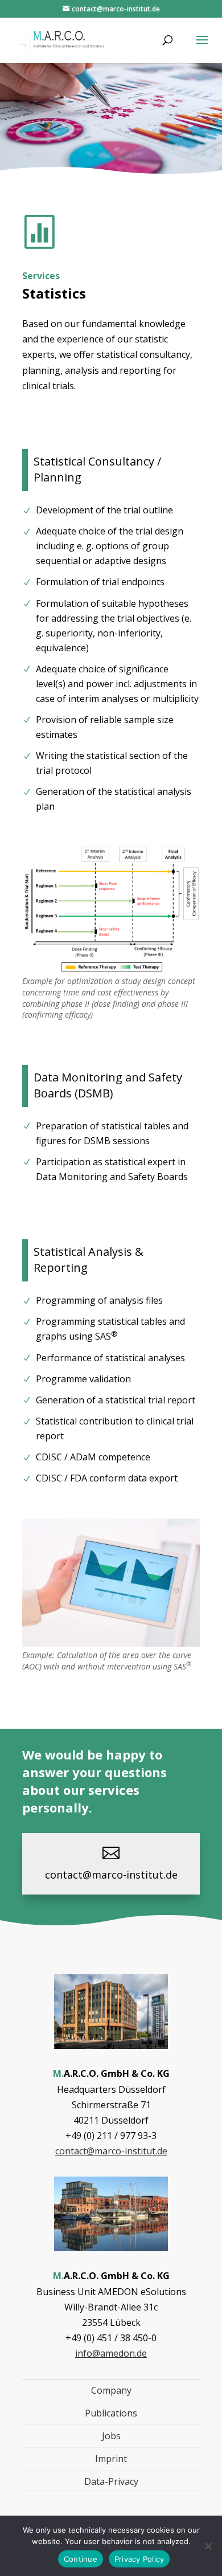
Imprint (111, 2459)
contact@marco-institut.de (111, 1875)
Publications (111, 2413)
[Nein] (208, 2546)
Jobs (111, 2436)
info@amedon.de (111, 2353)
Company (111, 2390)
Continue (81, 2559)
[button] (202, 47)
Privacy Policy (139, 2559)
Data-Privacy (111, 2481)
